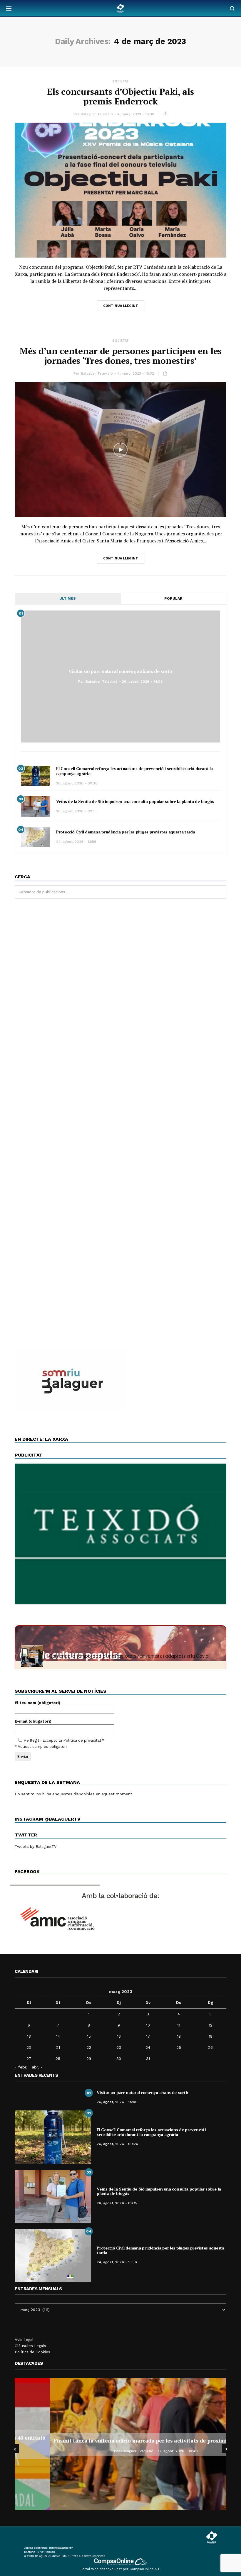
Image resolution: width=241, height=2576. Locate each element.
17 (148, 2036)
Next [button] (226, 2449)
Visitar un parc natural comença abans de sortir (121, 671)
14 (58, 2036)
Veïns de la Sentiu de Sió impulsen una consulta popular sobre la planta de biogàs (135, 801)
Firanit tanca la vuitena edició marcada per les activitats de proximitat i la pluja (120, 2440)
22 (89, 2048)
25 (179, 2048)
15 (89, 2036)
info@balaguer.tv (61, 2548)
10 (148, 2025)
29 (89, 2059)
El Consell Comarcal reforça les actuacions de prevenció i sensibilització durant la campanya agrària (134, 771)
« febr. (21, 2067)
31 (148, 2059)
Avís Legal (24, 2340)
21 (58, 2048)
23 (119, 2048)
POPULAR (173, 598)
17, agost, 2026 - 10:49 (143, 2451)
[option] (120, 2444)
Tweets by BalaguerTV (36, 1847)
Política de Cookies (32, 2352)
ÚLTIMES (68, 598)
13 (29, 2036)
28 (58, 2059)
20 (29, 2048)
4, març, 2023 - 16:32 (136, 373)
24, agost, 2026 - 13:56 (76, 842)
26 (210, 2048)
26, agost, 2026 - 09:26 (77, 783)
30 (119, 2059)
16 (119, 2036)
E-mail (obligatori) (33, 1721)
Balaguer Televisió (97, 114)
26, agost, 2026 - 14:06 (142, 681)
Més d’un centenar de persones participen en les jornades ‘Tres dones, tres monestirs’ (120, 356)
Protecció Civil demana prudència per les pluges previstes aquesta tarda (126, 832)
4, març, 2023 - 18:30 (136, 114)
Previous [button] (15, 2449)
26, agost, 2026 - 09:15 (76, 811)
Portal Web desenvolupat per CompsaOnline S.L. (121, 2569)
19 (211, 2036)
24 (148, 2048)
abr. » (37, 2067)
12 (211, 2025)
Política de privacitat (82, 1740)
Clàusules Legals (30, 2346)
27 (29, 2059)
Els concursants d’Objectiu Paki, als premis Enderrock (120, 96)
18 (179, 2036)
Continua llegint (121, 306)
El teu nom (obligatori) (37, 1703)
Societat (120, 81)
